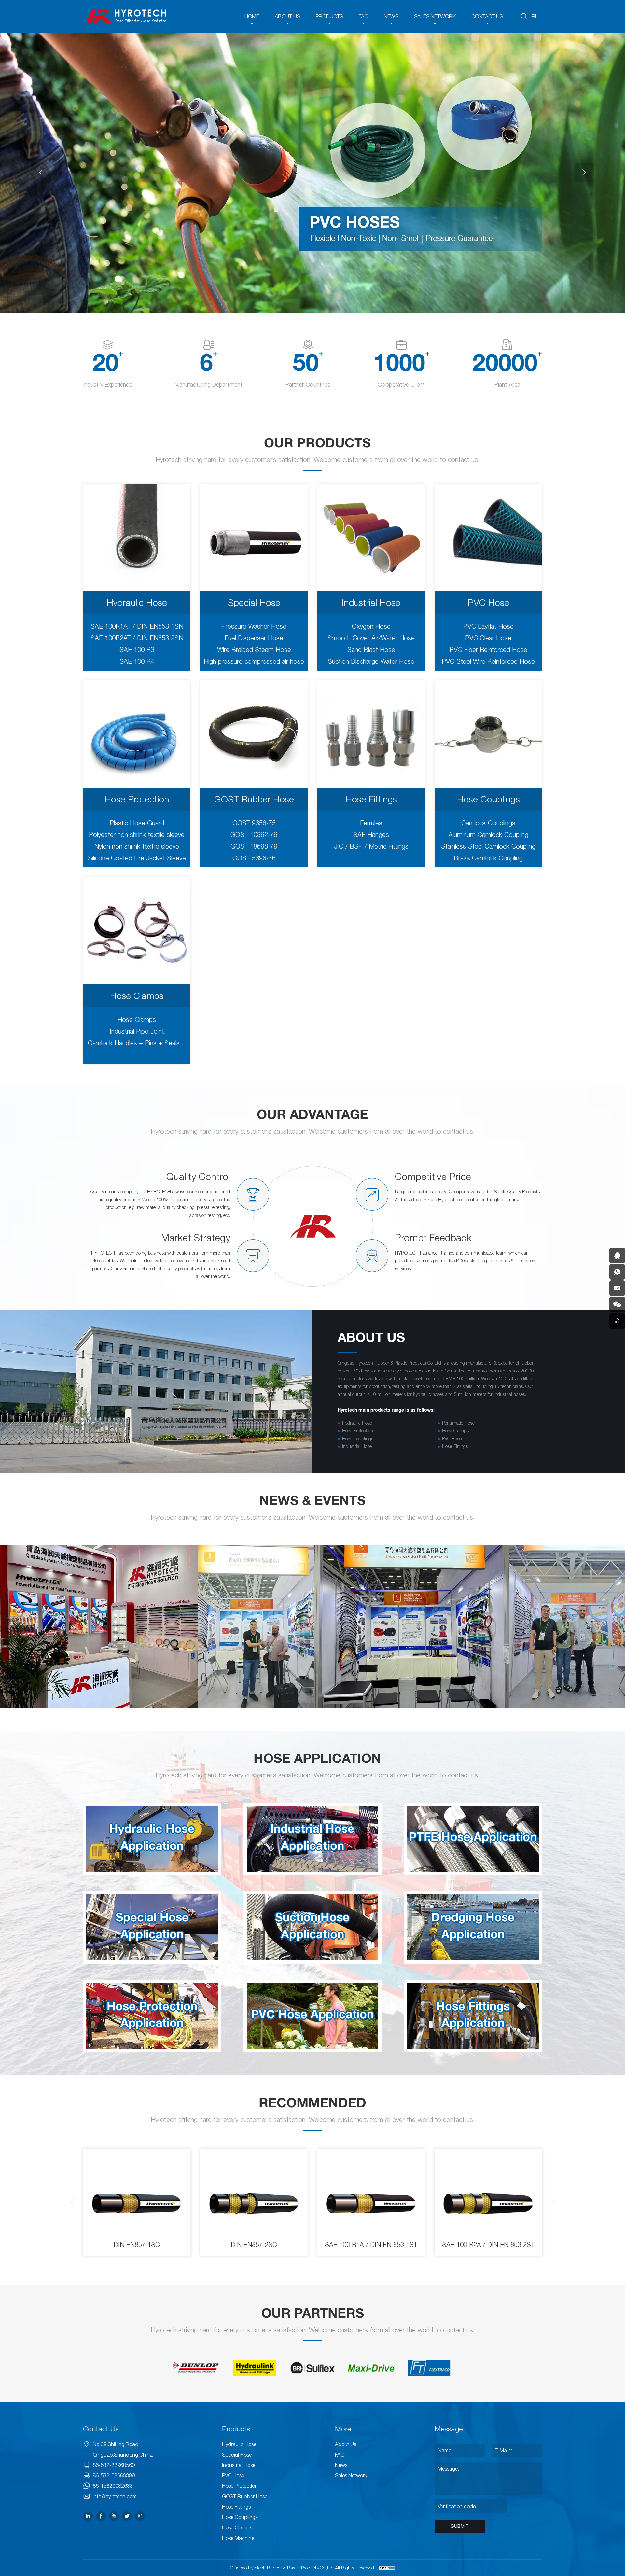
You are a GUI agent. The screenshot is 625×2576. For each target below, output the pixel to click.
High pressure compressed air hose (254, 661)
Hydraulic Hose (137, 602)
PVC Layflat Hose (488, 626)
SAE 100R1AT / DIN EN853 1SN (137, 626)
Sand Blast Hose (371, 650)
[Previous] (41, 173)
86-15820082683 (113, 2486)
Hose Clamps (137, 996)
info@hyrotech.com (115, 2496)
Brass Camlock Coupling (488, 858)
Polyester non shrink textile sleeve (137, 835)
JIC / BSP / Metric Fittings (371, 846)
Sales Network (351, 2475)
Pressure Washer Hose (254, 626)
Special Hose (254, 602)
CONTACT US (487, 16)
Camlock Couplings (488, 823)
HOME (252, 16)
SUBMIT (460, 2526)
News (341, 2465)
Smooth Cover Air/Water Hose (371, 638)
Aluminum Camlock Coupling (488, 835)
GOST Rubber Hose (254, 799)
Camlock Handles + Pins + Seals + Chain (137, 1044)
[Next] (584, 173)
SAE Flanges (371, 835)
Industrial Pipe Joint (137, 1031)
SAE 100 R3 (137, 650)
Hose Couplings (488, 799)
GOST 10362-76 (254, 835)
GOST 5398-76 (254, 858)
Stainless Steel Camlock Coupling (488, 846)
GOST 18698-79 (254, 846)
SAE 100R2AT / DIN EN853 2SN (137, 638)
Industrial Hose (371, 602)
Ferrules (371, 823)
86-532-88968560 (114, 2465)
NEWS (391, 16)
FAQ (363, 16)
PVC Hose (488, 602)
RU (535, 16)
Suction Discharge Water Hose (371, 661)
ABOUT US (287, 16)
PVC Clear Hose (488, 638)
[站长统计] (387, 2568)
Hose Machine (238, 2538)
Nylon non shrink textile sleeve (137, 846)
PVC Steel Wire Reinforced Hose (488, 661)
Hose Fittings (371, 799)
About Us (346, 2444)
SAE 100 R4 (137, 661)
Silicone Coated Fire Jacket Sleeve (137, 858)
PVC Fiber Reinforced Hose (488, 650)
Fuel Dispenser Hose (254, 638)
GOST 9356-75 (254, 823)
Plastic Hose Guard (137, 823)
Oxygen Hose (371, 626)
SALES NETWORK (435, 16)
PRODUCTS (329, 16)
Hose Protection (137, 799)
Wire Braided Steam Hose (254, 650)
